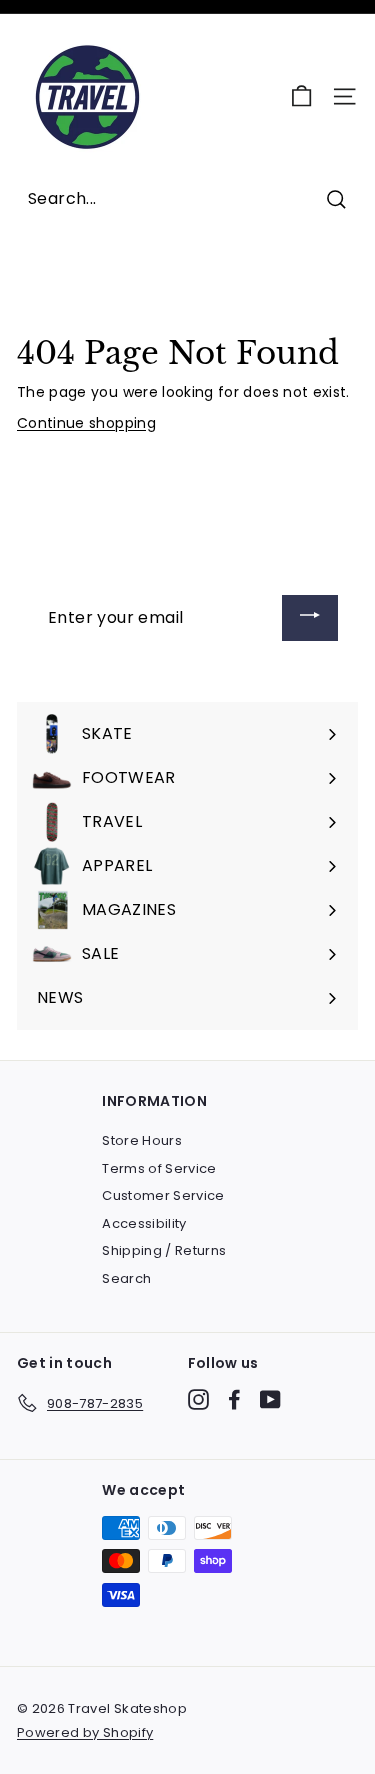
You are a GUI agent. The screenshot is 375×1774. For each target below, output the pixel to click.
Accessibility (144, 1223)
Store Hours (142, 1140)
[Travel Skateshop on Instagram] (198, 1399)
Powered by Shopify (85, 1732)
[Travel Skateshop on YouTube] (270, 1399)
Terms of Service (159, 1168)
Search (126, 1278)
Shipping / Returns (164, 1250)
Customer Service (163, 1195)
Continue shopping (86, 423)
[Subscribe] (310, 618)
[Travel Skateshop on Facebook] (234, 1399)
